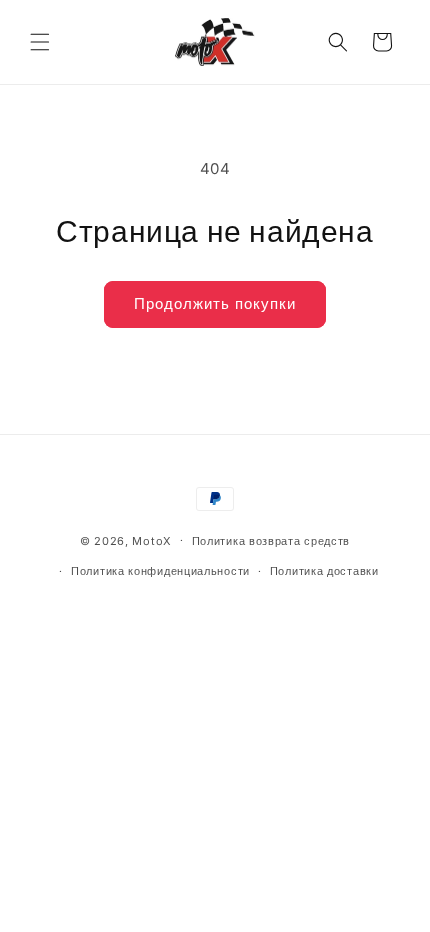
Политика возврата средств (271, 541)
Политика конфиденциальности (160, 571)
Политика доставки (324, 571)
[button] (40, 42)
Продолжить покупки (215, 303)
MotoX (152, 540)
